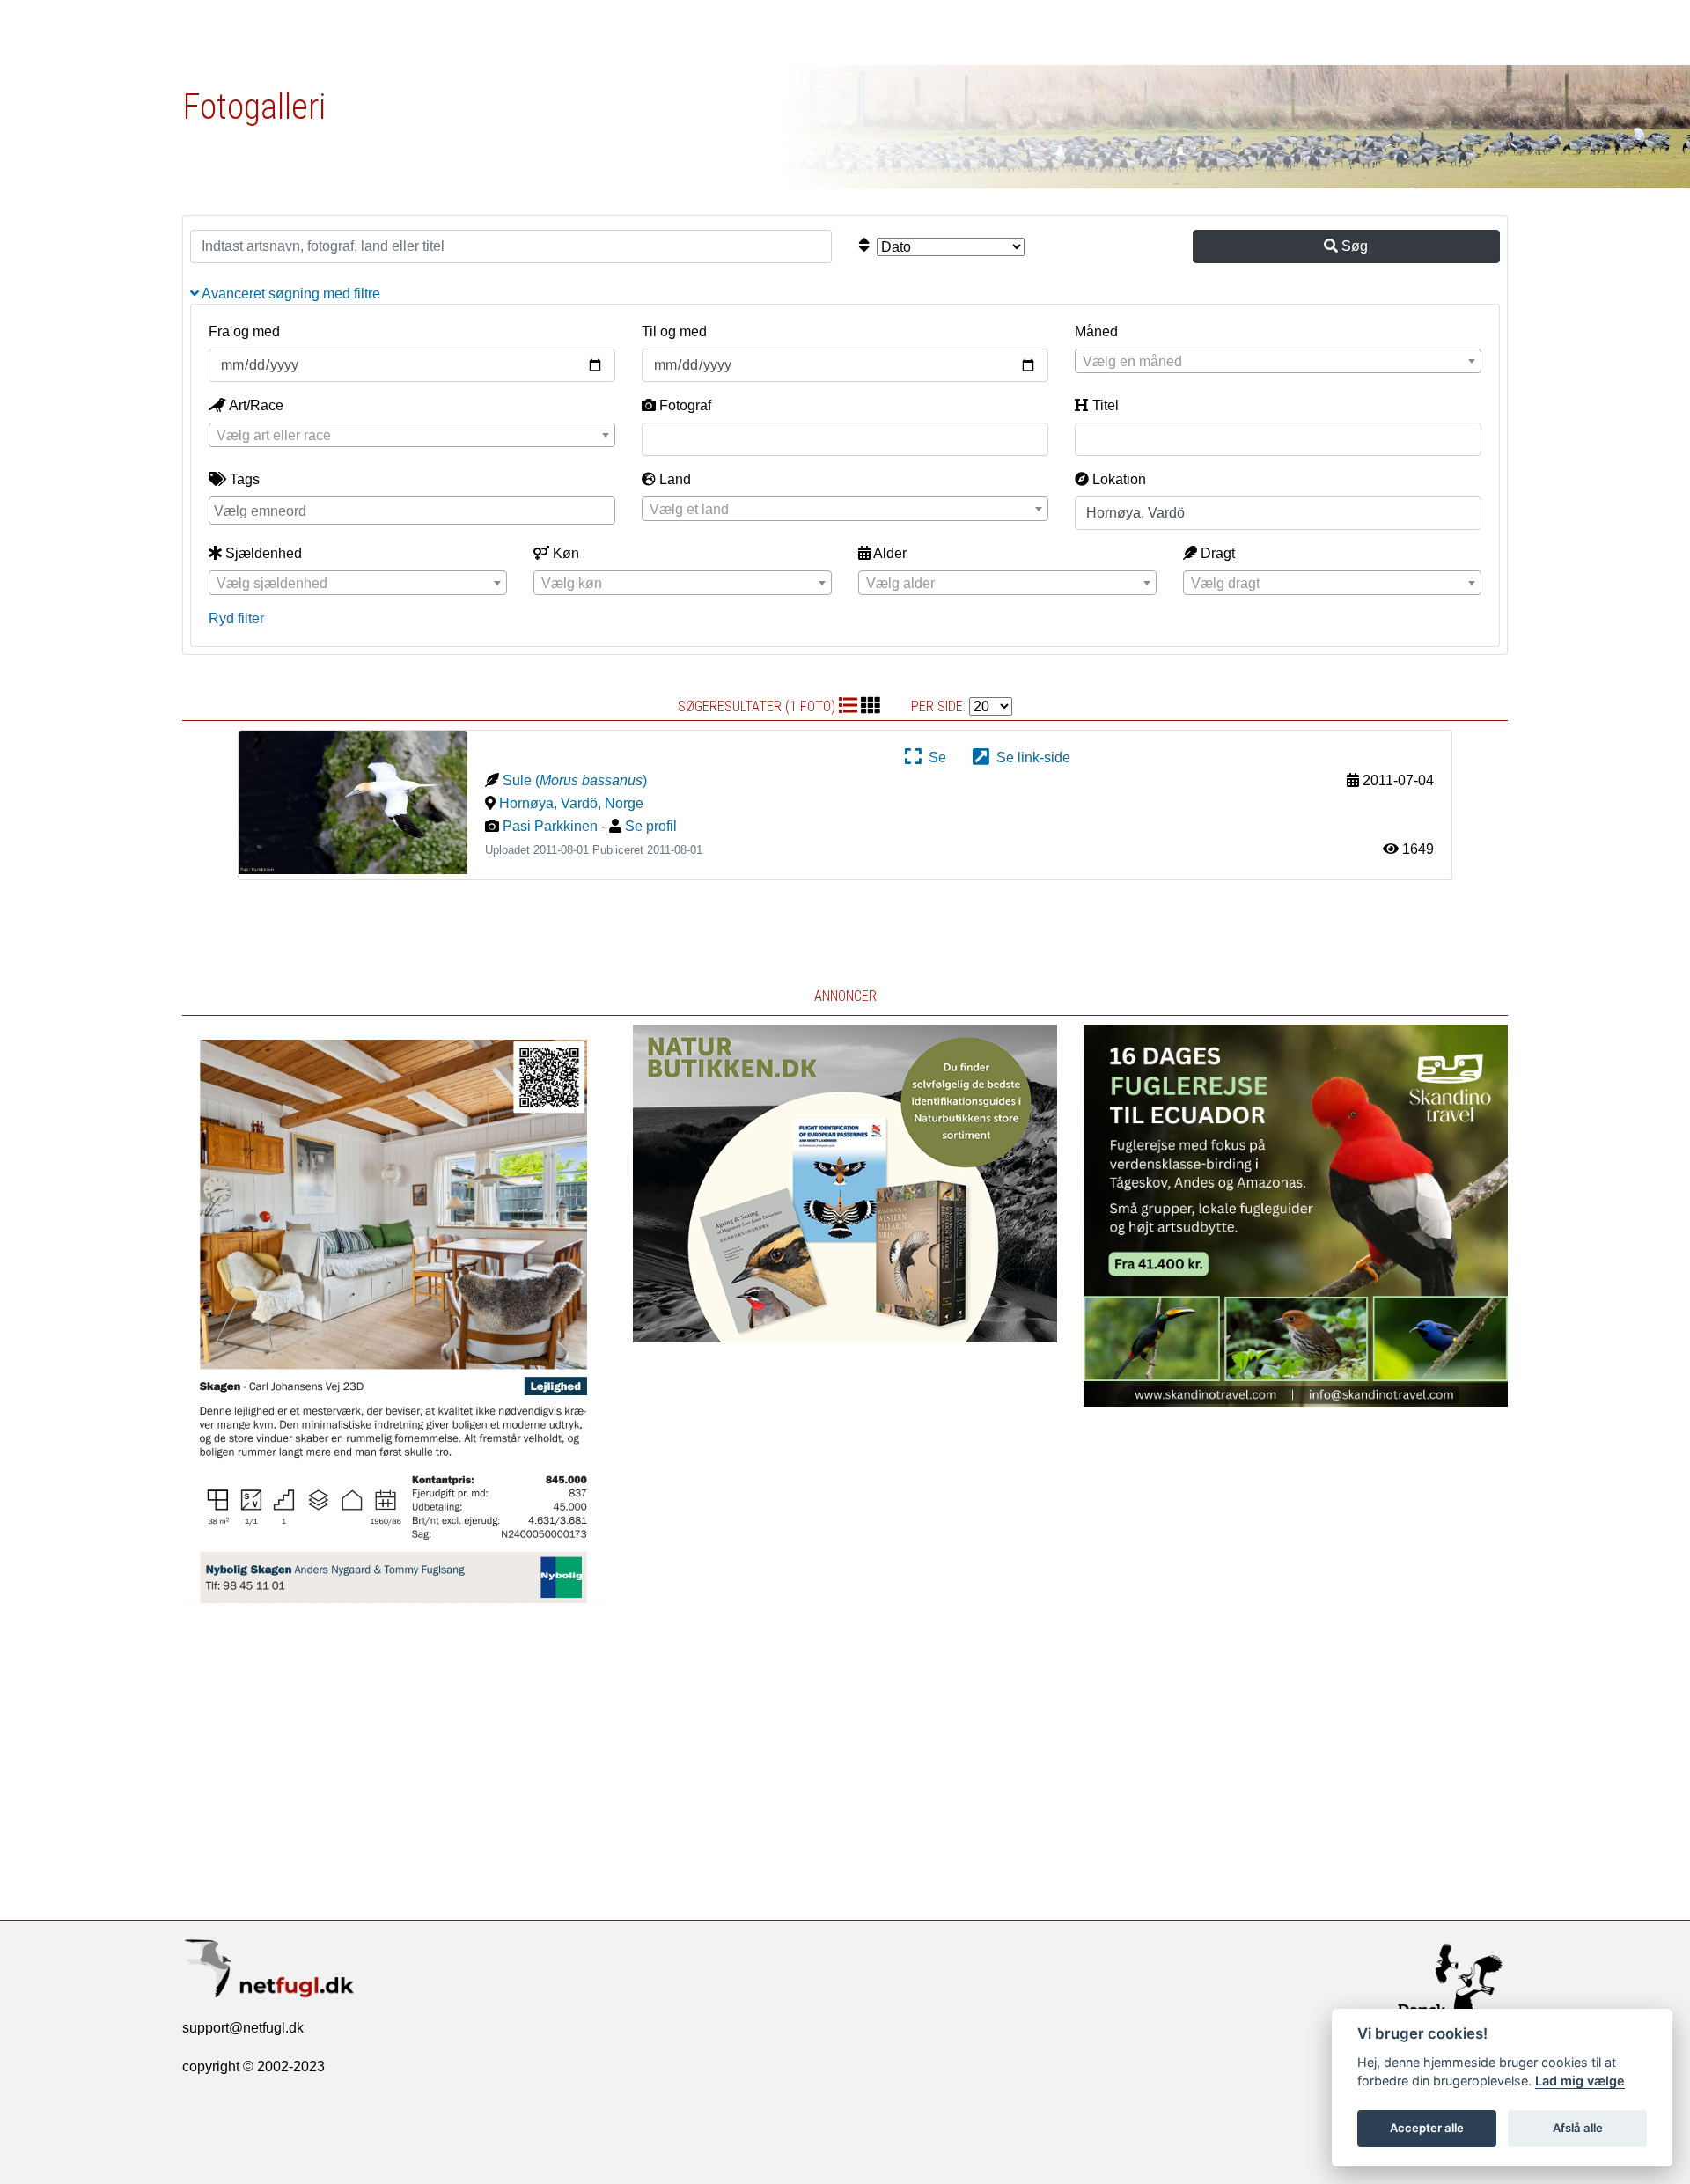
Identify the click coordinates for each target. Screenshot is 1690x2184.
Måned (1096, 331)
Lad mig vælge (1580, 2081)
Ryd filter (236, 618)
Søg (1353, 246)
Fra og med (244, 331)
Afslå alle (1578, 2128)
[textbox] (1278, 362)
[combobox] (1278, 361)
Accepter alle (1427, 2128)
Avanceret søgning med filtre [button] (290, 294)
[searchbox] (414, 510)
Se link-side (1030, 757)
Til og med (674, 331)
